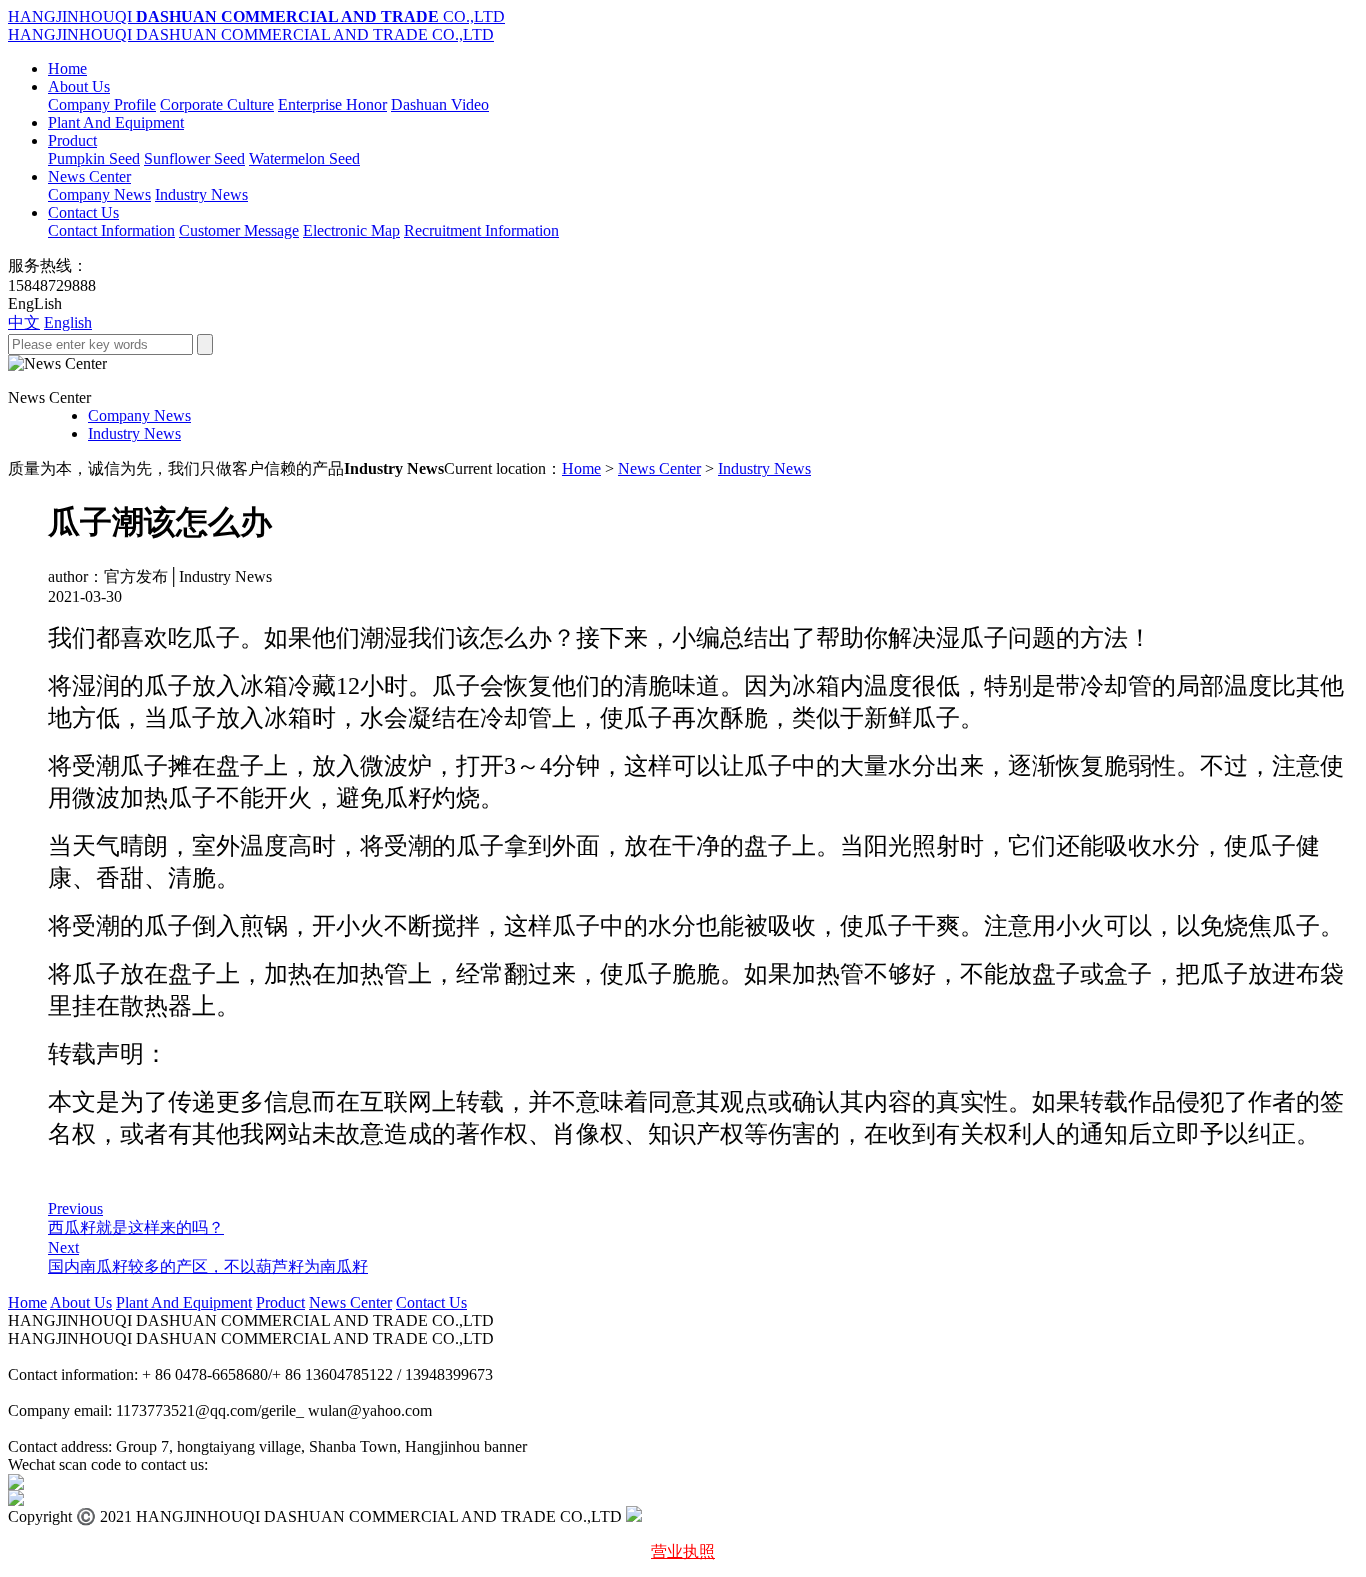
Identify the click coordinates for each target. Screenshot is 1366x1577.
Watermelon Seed (304, 158)
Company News (99, 194)
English (68, 322)
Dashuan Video (440, 104)
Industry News (201, 194)
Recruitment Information (481, 230)
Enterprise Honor (332, 104)
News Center (89, 176)
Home (67, 68)
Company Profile (102, 104)
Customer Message (239, 230)
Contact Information (111, 230)
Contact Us (83, 212)
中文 (24, 322)
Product (72, 140)
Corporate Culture (217, 104)
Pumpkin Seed (94, 158)
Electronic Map (351, 230)
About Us (79, 86)
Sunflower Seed (194, 158)
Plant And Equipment (116, 122)
